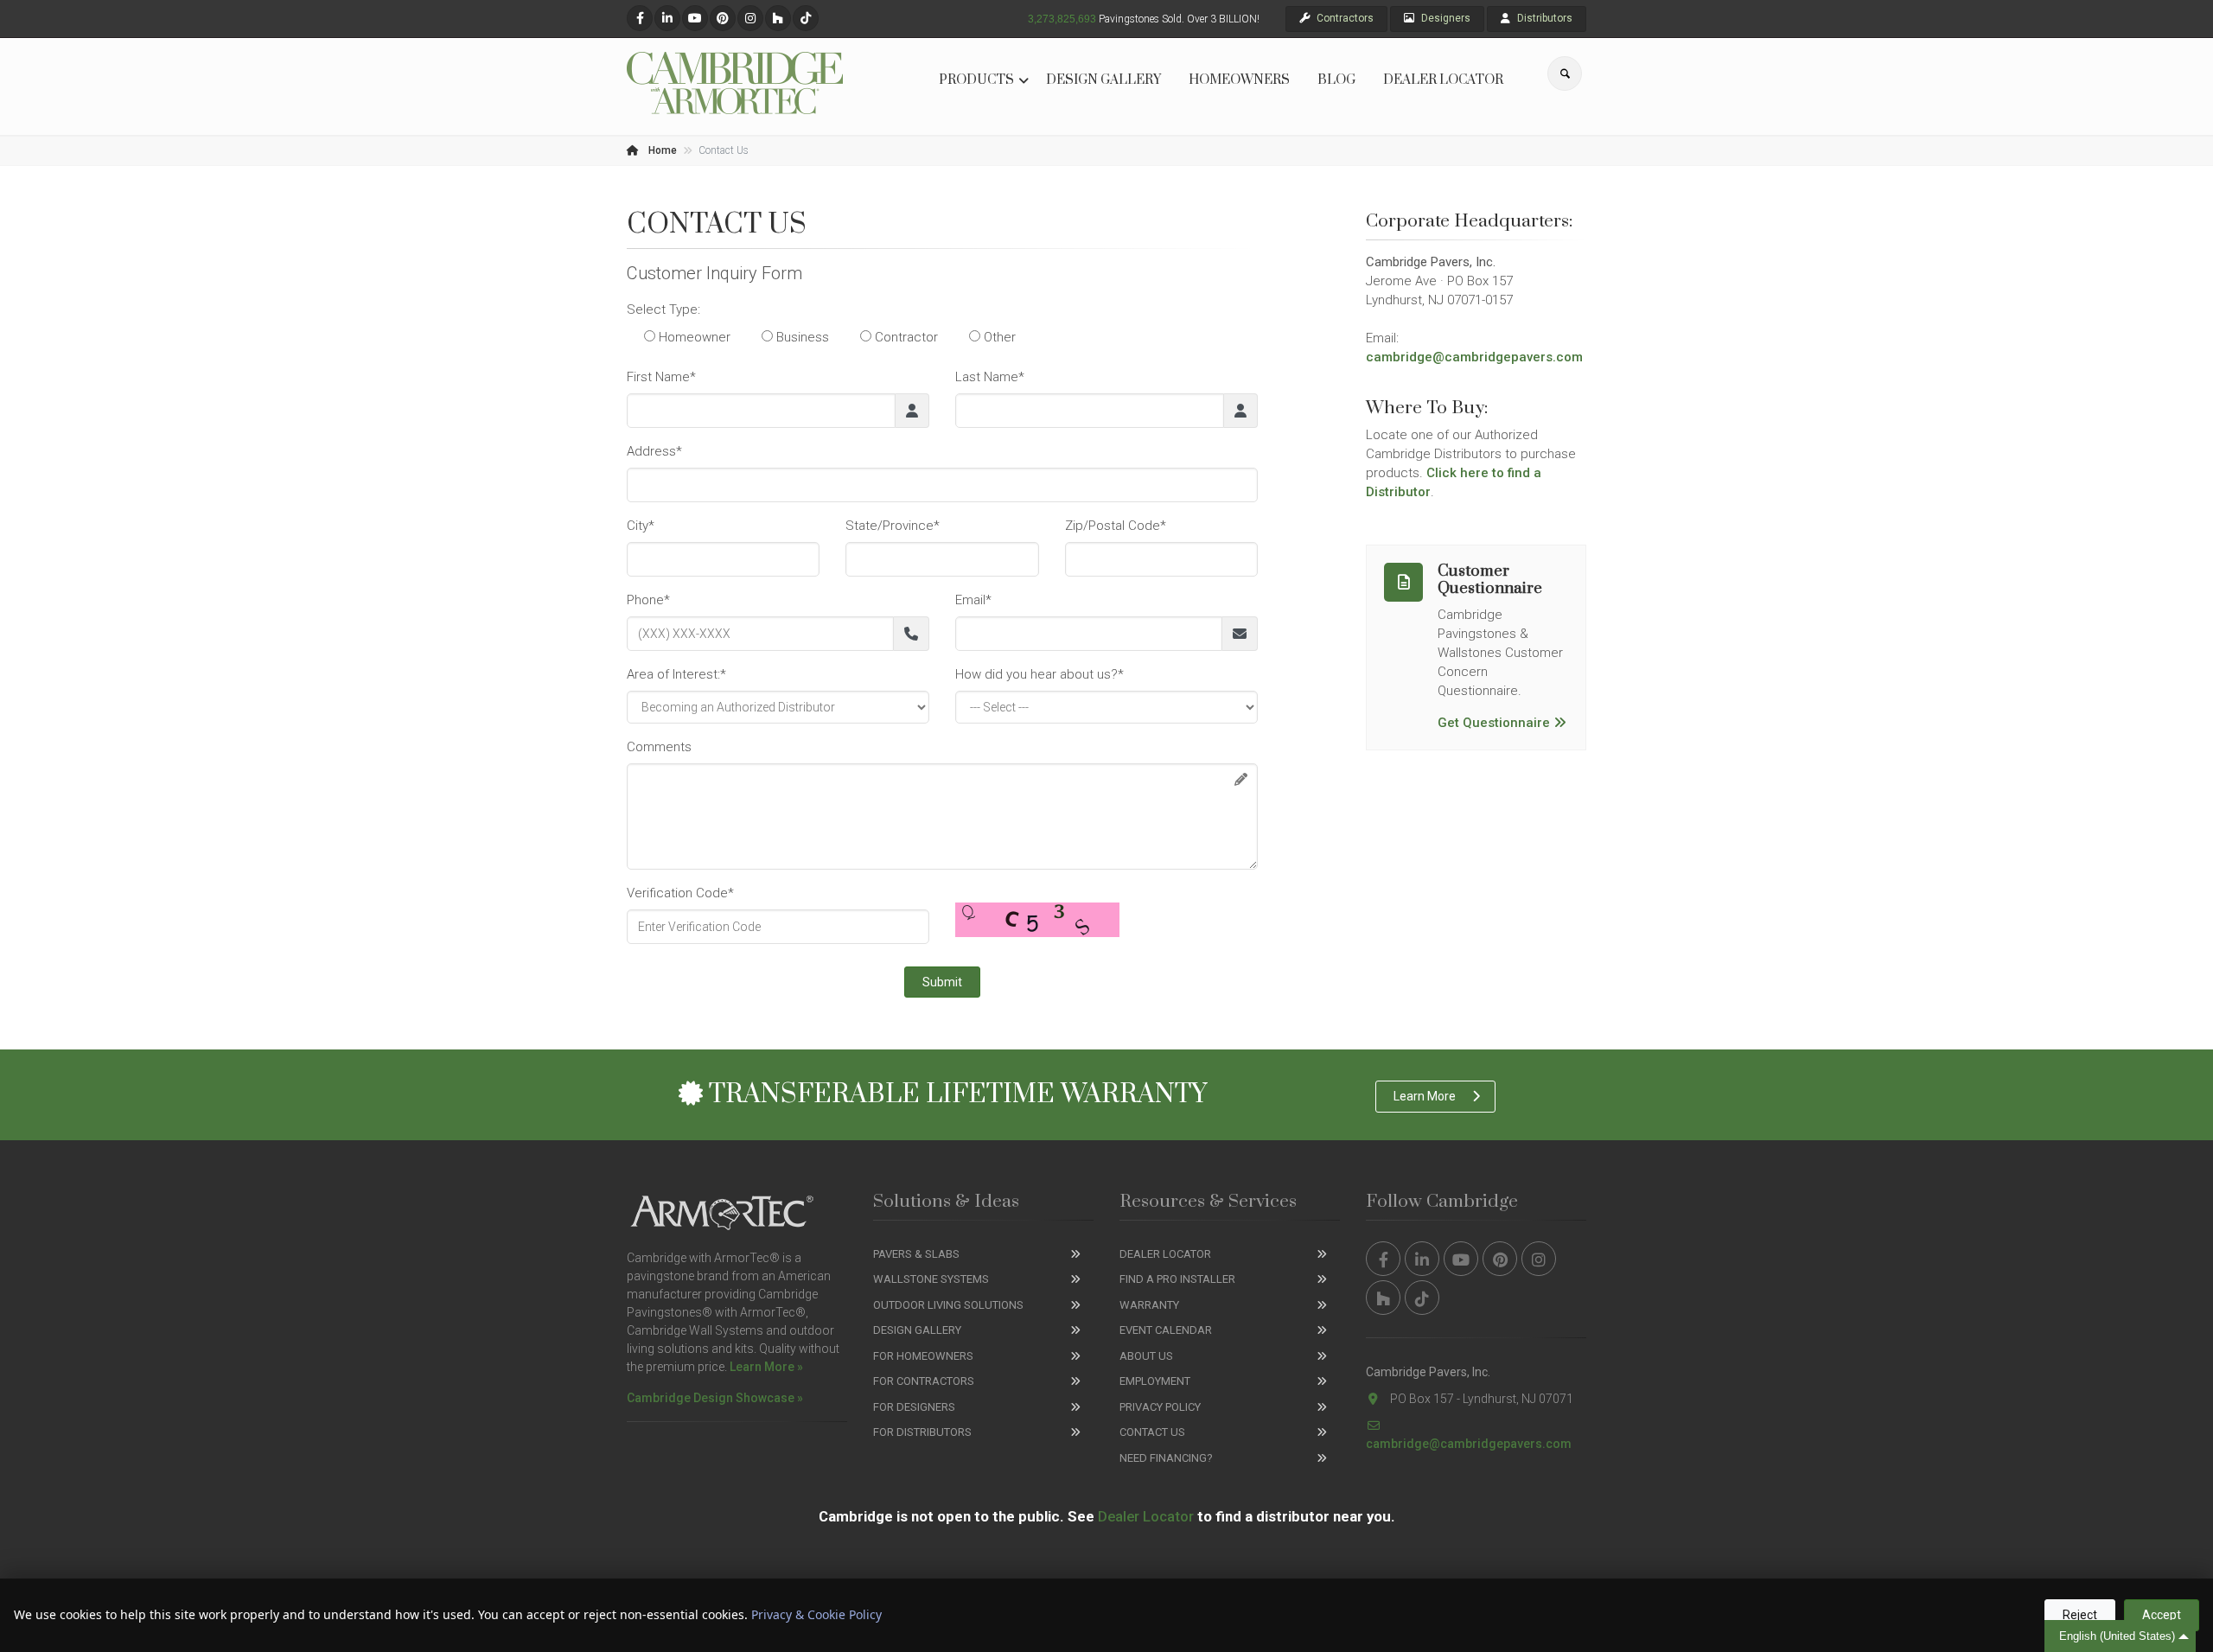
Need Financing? (1166, 1458)
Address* (654, 451)
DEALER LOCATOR (1443, 80)
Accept (2162, 1615)
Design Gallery (917, 1330)
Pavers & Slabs (916, 1254)
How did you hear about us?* (1040, 674)
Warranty (1149, 1305)
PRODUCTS (976, 80)
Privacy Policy (1160, 1407)
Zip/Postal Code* (1116, 526)
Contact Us (1152, 1432)
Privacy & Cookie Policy (816, 1614)
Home (661, 150)
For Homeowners (923, 1356)
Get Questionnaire (1494, 723)
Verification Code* (680, 893)
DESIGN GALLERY (1103, 80)
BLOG (1336, 80)
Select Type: (663, 309)
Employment (1155, 1381)
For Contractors (924, 1381)
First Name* (661, 377)
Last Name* (990, 377)
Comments (659, 747)
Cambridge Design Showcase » (715, 1398)
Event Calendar (1166, 1330)
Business (801, 337)
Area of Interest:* (676, 674)
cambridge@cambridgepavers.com (1474, 357)
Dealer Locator (1165, 1254)
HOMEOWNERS (1239, 80)
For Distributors (922, 1432)
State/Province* (893, 526)
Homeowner (693, 337)
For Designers (914, 1407)
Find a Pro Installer (1177, 1279)
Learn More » (766, 1367)
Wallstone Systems (931, 1279)
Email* (973, 600)
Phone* (648, 600)
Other (998, 337)
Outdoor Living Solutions (948, 1305)
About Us (1146, 1356)
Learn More (1425, 1096)
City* (641, 526)
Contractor (905, 337)
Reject (2080, 1615)
